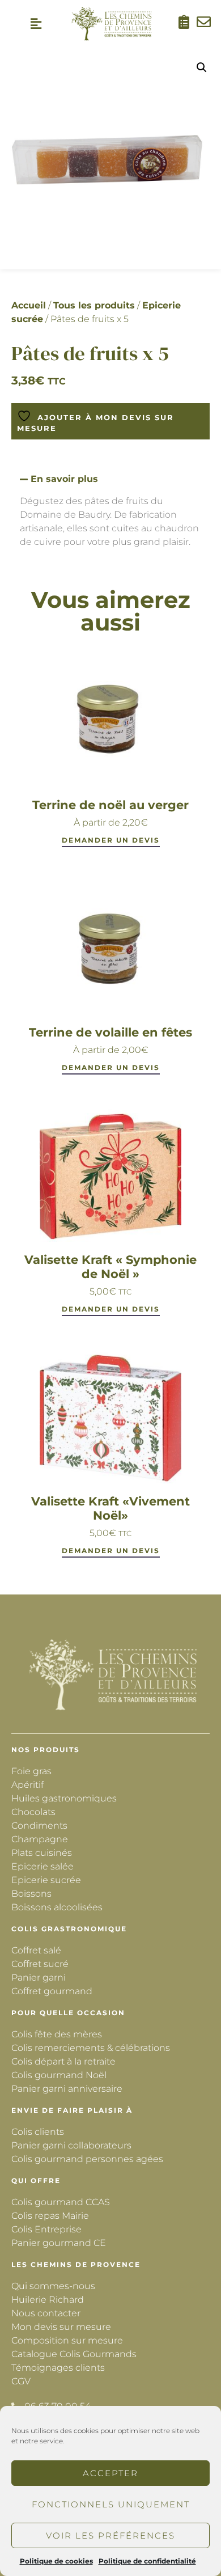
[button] (36, 24)
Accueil (29, 305)
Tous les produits (94, 305)
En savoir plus (64, 479)
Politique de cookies (56, 2561)
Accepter (110, 2473)
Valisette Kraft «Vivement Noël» (110, 1508)
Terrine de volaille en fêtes (110, 1032)
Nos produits (46, 1750)
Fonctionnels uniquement (111, 2504)
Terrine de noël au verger (110, 805)
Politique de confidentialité (147, 2561)
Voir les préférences (110, 2535)
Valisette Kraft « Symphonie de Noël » (110, 1267)
